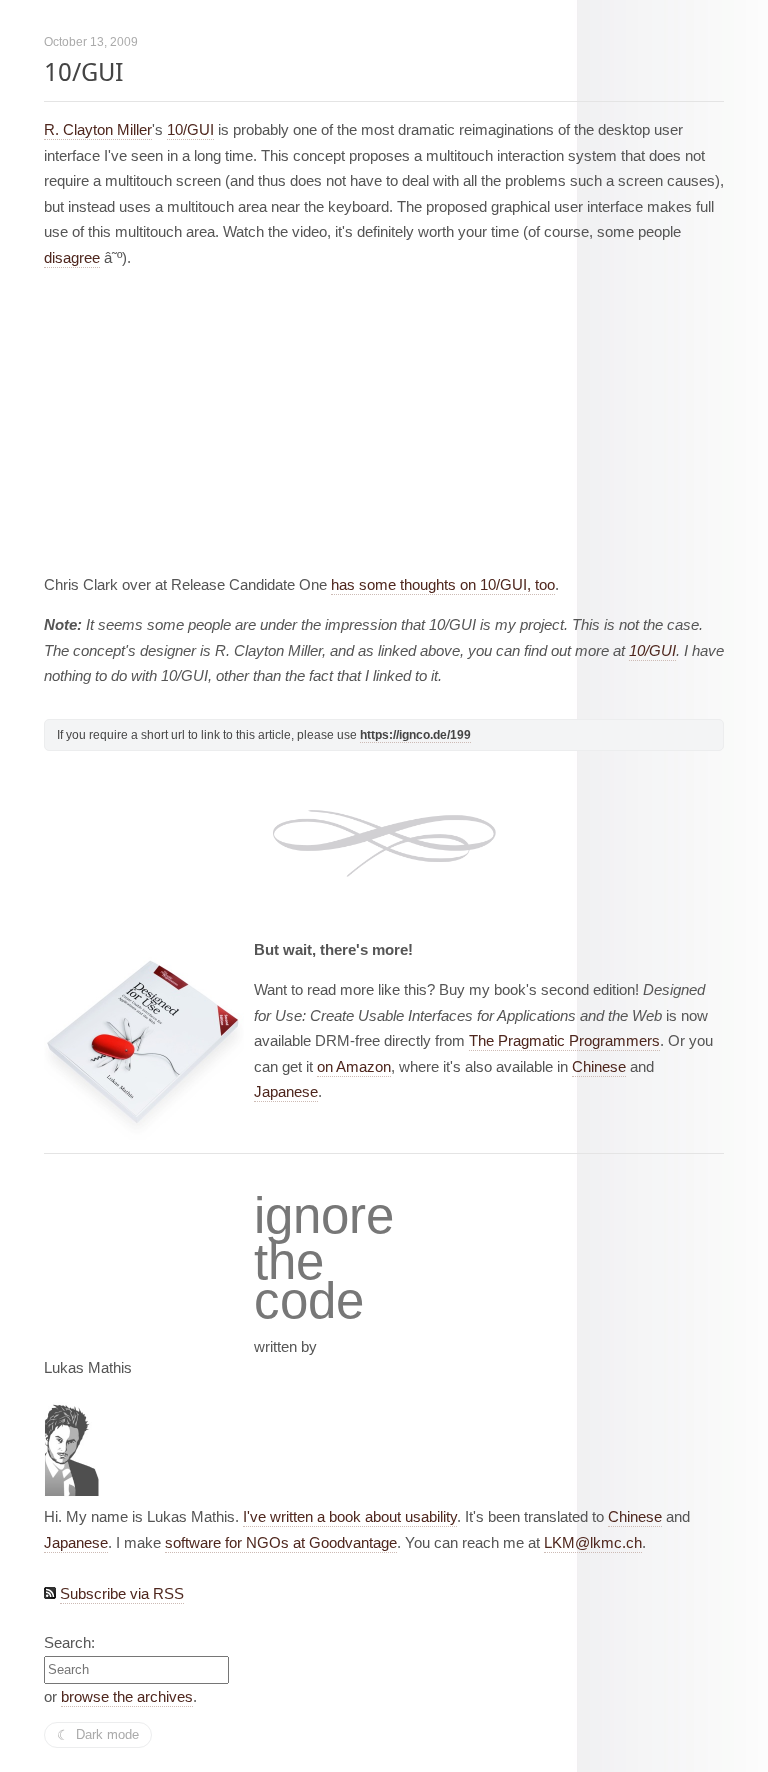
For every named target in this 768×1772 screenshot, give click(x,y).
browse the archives (127, 1696)
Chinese (599, 1066)
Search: (69, 1642)
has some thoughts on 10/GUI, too (443, 584)
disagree (72, 257)
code (309, 1301)
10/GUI (83, 72)
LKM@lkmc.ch (593, 1542)
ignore (324, 1216)
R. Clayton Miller (98, 129)
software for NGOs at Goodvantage (281, 1542)
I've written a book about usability (350, 1516)
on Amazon (354, 1066)
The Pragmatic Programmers (564, 1040)
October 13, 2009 (91, 42)
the (289, 1262)
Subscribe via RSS (122, 1593)
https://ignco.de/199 (415, 735)
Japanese (286, 1091)
